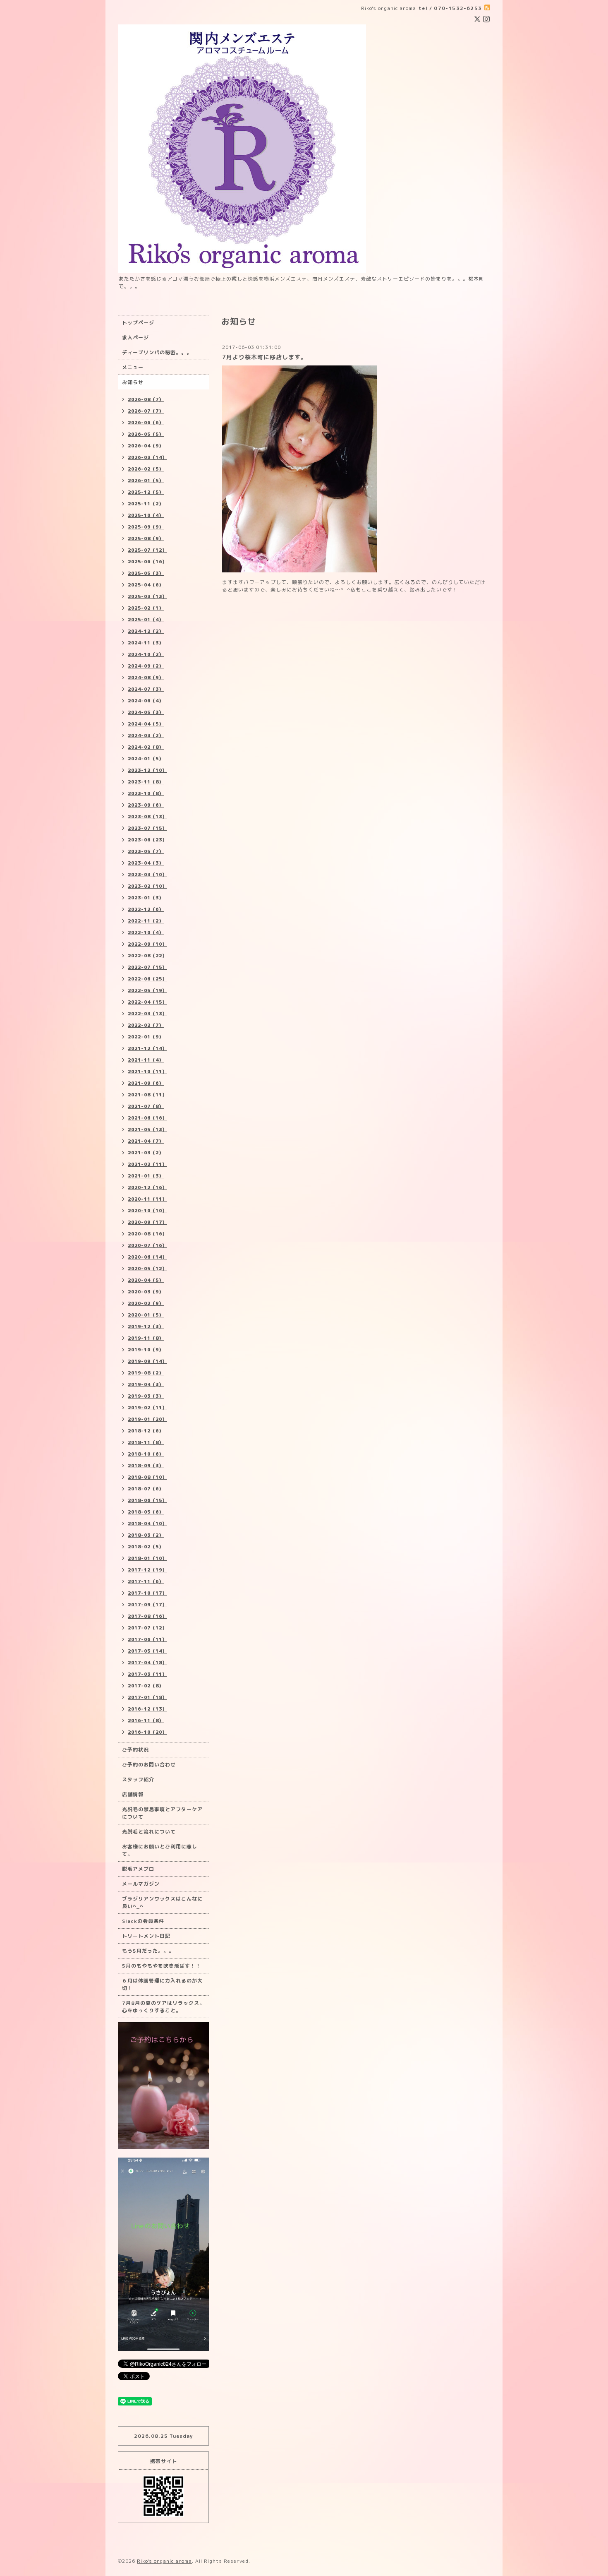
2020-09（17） (147, 1222)
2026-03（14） (147, 457)
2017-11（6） (146, 1581)
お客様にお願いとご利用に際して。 (160, 1850)
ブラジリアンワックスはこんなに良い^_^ (162, 1902)
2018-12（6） (146, 1431)
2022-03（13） (147, 1014)
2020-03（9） (146, 1292)
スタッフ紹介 (138, 1779)
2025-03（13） (147, 596)
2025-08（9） (146, 538)
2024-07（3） (146, 689)
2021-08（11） (147, 1095)
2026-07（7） (146, 411)
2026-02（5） (146, 469)
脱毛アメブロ (138, 1869)
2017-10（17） (147, 1593)
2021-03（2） (146, 1153)
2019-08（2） (146, 1373)
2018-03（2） (146, 1535)
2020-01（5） (146, 1315)
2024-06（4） (146, 701)
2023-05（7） (146, 851)
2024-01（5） (146, 759)
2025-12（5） (146, 492)
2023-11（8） (146, 782)
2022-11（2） (146, 921)
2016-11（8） (146, 1721)
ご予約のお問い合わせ (149, 1765)
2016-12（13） (147, 1709)
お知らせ (133, 382)
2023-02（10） (147, 886)
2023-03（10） (147, 875)
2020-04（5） (146, 1280)
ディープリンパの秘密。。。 (157, 352)
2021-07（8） (146, 1106)
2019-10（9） (146, 1350)
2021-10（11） (147, 1072)
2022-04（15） (147, 1002)
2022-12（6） (146, 909)
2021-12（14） (147, 1048)
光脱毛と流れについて (149, 1832)
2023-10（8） (146, 793)
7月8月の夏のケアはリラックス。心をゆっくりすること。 (163, 2007)
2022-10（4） (146, 932)
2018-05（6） (146, 1512)
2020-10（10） (147, 1211)
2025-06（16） (147, 562)
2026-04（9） (146, 446)
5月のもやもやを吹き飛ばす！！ (162, 1966)
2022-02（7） (146, 1025)
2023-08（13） (147, 817)
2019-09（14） (147, 1361)
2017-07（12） (147, 1628)
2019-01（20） (147, 1419)
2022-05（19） (147, 990)
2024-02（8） (146, 747)
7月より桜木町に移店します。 (265, 357)
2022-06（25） (147, 979)
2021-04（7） (146, 1141)
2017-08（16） (147, 1616)
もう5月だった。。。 (148, 1951)
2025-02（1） (146, 608)
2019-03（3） (146, 1396)
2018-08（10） (147, 1477)
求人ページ (135, 338)
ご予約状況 (135, 1750)
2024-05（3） (146, 712)
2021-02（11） (147, 1164)
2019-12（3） (146, 1326)
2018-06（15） (147, 1500)
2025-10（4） (146, 515)
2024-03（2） (146, 735)
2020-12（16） (147, 1187)
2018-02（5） (146, 1547)
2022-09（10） (147, 944)
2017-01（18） (147, 1697)
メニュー (133, 367)
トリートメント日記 (146, 1936)
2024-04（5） (146, 724)
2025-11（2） (146, 504)
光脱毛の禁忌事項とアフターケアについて (162, 1813)
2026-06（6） (146, 423)
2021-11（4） (146, 1060)
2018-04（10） (147, 1523)
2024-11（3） (146, 643)
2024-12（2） (146, 631)
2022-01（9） (146, 1037)
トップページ (138, 323)
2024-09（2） (146, 666)
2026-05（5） (146, 434)
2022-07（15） (147, 967)
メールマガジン (141, 1884)
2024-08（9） (146, 678)
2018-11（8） (146, 1442)
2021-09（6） (146, 1083)
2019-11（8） (146, 1338)
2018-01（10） (147, 1558)
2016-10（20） (147, 1732)
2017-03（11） (147, 1674)
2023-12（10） (147, 770)
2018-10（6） (146, 1454)
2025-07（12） (147, 550)
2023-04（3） (146, 863)
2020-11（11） (147, 1199)
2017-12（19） (147, 1570)
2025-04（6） (146, 585)
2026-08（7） (146, 399)
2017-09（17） (147, 1605)
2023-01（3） (146, 898)
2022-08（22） (147, 956)
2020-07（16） (147, 1245)
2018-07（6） (146, 1489)
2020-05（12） (147, 1269)
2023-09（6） (146, 805)
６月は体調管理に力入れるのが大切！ (162, 1984)
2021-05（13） (147, 1129)
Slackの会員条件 (143, 1921)
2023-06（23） (147, 840)
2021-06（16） (147, 1118)
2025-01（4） (146, 620)
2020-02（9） (146, 1303)
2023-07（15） (147, 828)
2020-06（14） (147, 1257)
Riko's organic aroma (164, 2561)
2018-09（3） (146, 1466)
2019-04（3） (146, 1384)
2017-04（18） (147, 1663)
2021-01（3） (146, 1176)
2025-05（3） (146, 573)
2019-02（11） (147, 1408)
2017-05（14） (147, 1651)
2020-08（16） (147, 1234)
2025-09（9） (146, 527)
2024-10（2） (146, 654)
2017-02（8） (146, 1686)
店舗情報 (133, 1794)
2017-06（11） (147, 1639)
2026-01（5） (146, 481)
